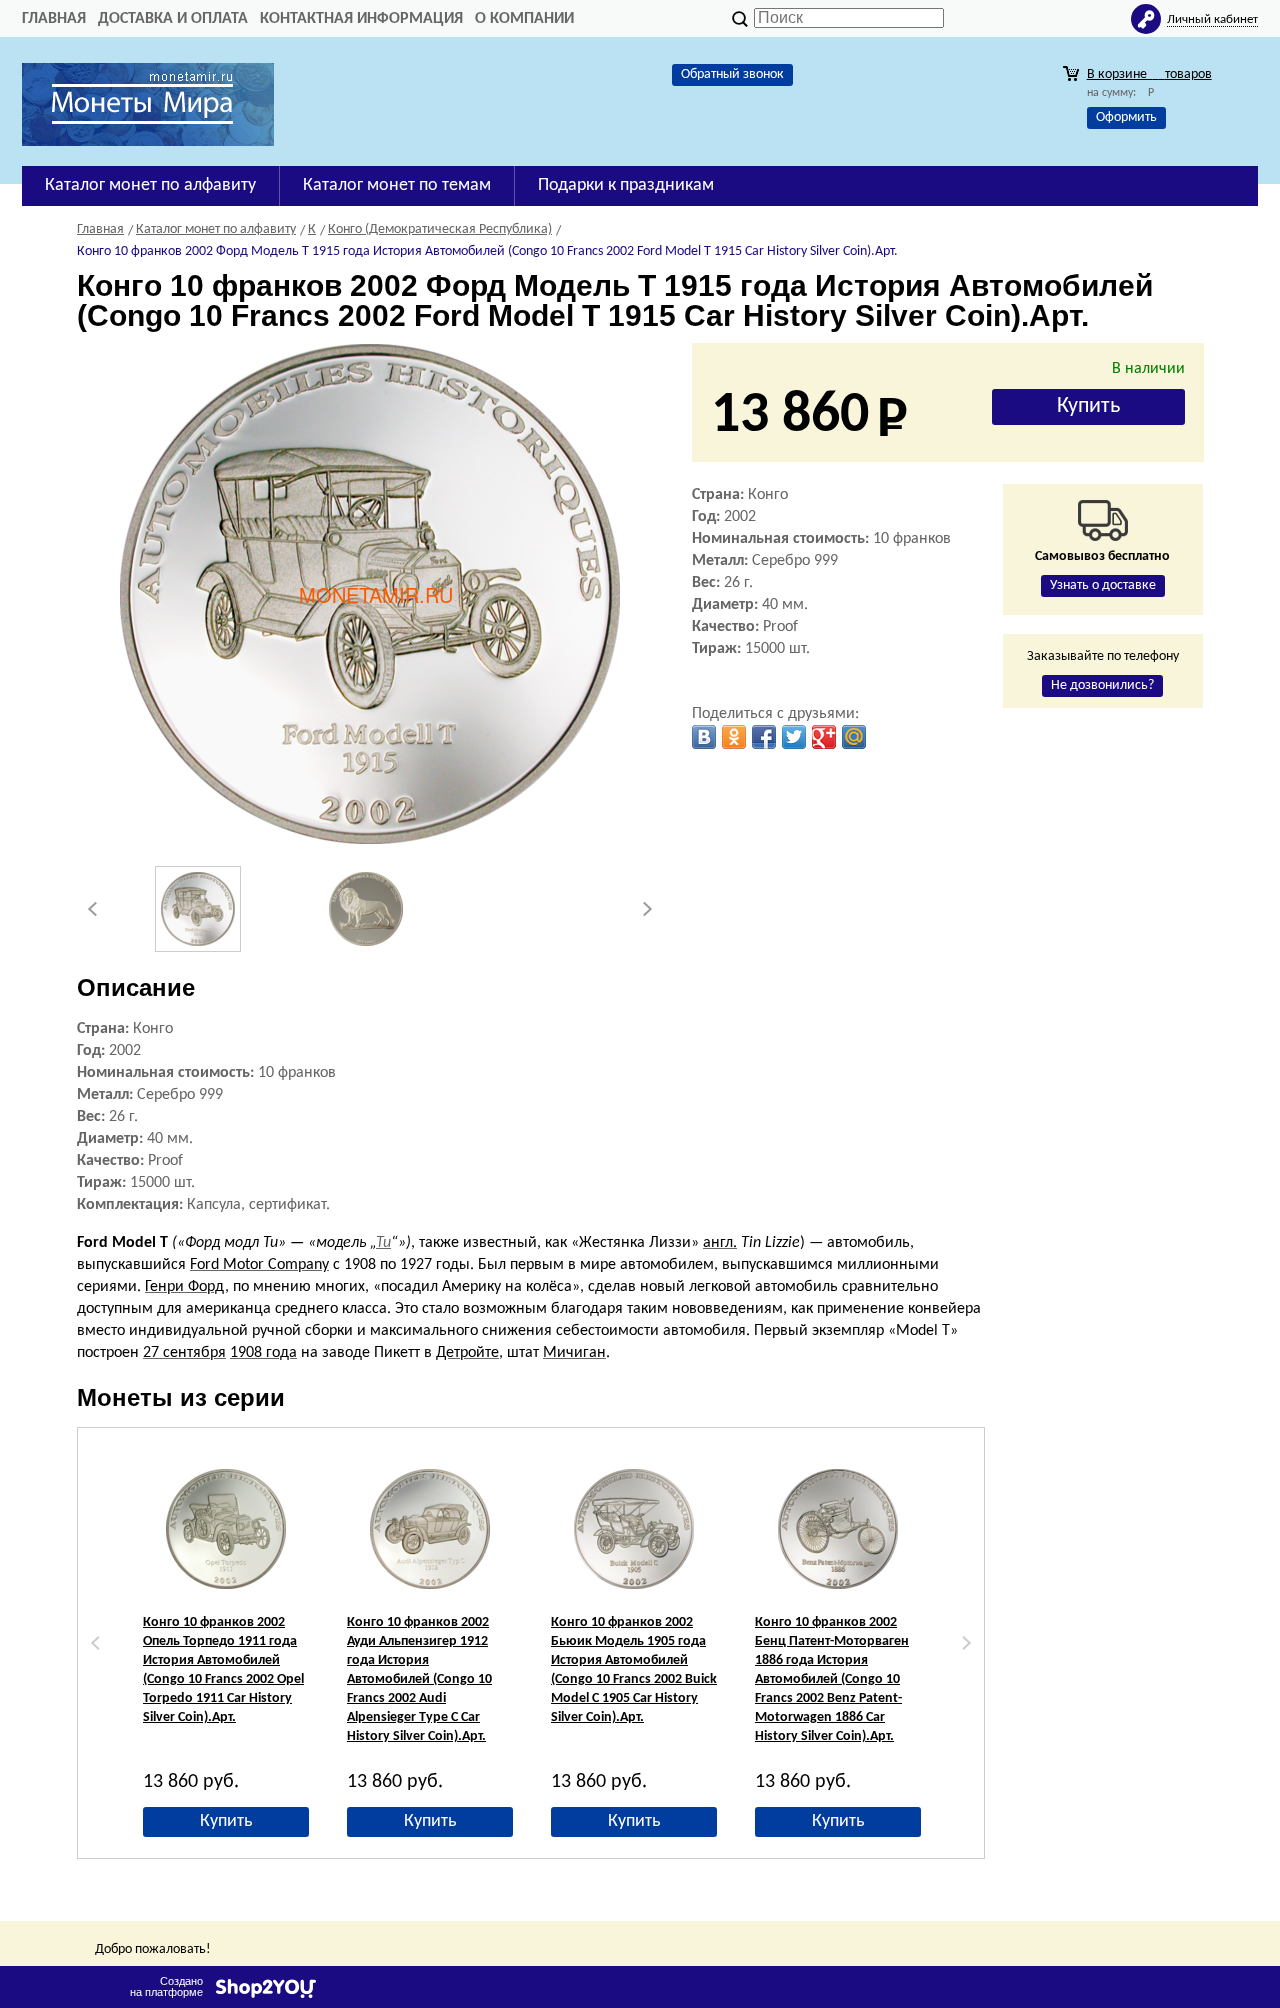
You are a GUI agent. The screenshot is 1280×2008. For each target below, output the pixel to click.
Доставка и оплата (173, 19)
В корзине (1149, 74)
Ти (383, 1243)
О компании (524, 19)
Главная (54, 19)
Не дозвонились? (1102, 685)
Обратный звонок (732, 74)
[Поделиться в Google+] (824, 737)
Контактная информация (361, 19)
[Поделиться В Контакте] (704, 737)
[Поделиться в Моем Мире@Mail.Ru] (854, 737)
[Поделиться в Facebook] (764, 737)
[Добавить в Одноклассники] (734, 737)
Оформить (1126, 117)
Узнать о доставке (1103, 585)
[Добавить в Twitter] (794, 737)
